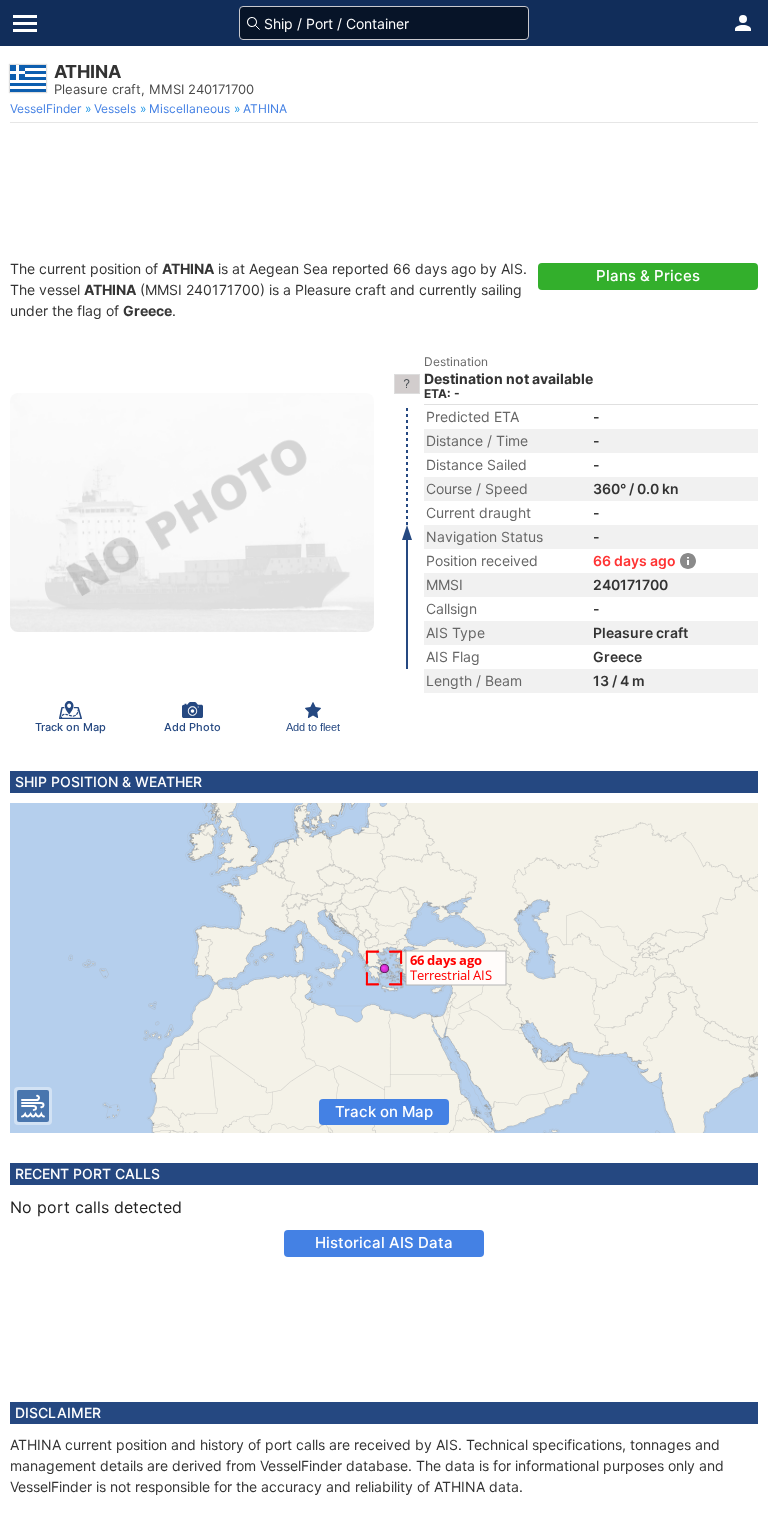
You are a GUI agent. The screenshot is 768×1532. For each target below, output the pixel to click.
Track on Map (384, 1111)
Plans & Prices (648, 275)
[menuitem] (47, 109)
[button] (743, 23)
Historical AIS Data (384, 1242)
